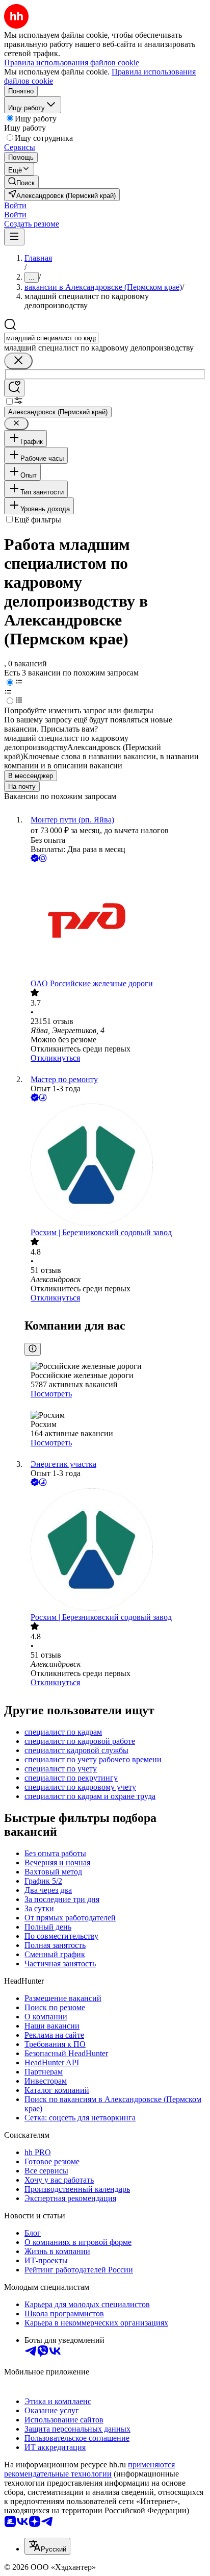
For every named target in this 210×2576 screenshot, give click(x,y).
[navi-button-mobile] (14, 237)
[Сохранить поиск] (14, 388)
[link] (21, 182)
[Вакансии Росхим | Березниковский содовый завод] (115, 1166)
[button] (15, 205)
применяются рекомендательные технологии (89, 2469)
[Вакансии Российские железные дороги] (115, 922)
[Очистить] (18, 361)
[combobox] (51, 338)
